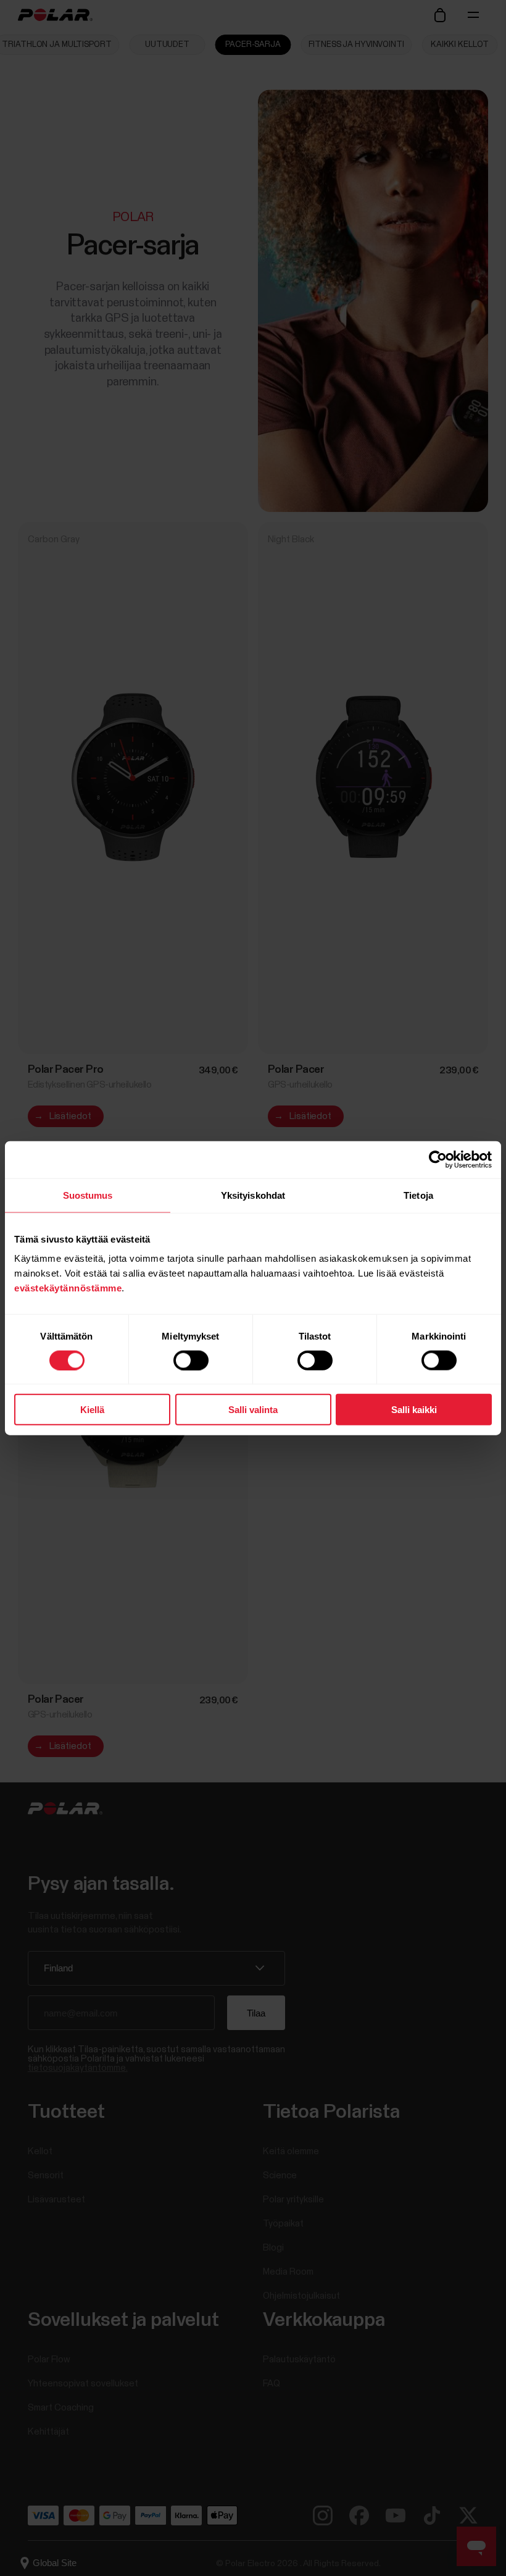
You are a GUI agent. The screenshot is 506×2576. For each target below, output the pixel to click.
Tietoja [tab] (418, 1195)
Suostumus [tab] (88, 1195)
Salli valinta (253, 1410)
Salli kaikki (414, 1410)
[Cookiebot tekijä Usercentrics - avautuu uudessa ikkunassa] (438, 1159)
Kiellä (92, 1410)
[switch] (191, 1360)
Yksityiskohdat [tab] (253, 1195)
